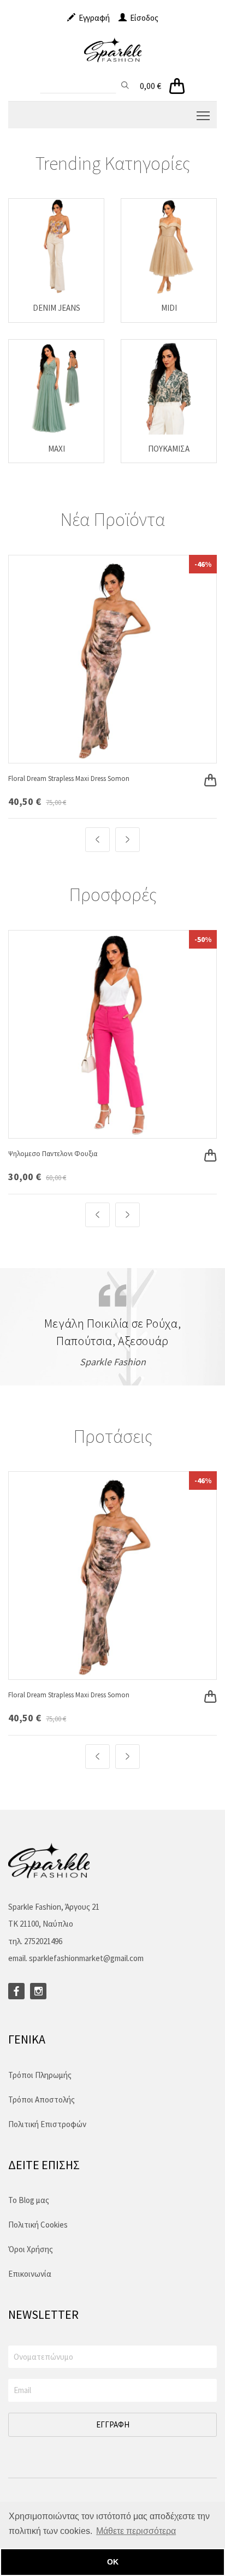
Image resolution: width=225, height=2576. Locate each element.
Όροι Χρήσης (31, 2249)
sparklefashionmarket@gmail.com (86, 1958)
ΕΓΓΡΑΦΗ (113, 2424)
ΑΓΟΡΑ (204, 769)
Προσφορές (113, 895)
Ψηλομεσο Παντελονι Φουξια (53, 1154)
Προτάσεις (113, 1436)
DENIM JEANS (57, 308)
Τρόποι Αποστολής (42, 2100)
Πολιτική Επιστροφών (47, 2124)
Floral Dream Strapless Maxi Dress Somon (69, 778)
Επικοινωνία (30, 2274)
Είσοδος (143, 18)
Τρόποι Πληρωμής (40, 2075)
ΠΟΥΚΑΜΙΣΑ (169, 449)
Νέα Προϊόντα (112, 519)
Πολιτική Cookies (38, 2225)
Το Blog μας (29, 2200)
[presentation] (97, 840)
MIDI (169, 308)
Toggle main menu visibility (203, 115)
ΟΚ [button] (113, 2562)
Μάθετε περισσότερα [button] (136, 2531)
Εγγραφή (93, 18)
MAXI (57, 449)
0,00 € (150, 86)
